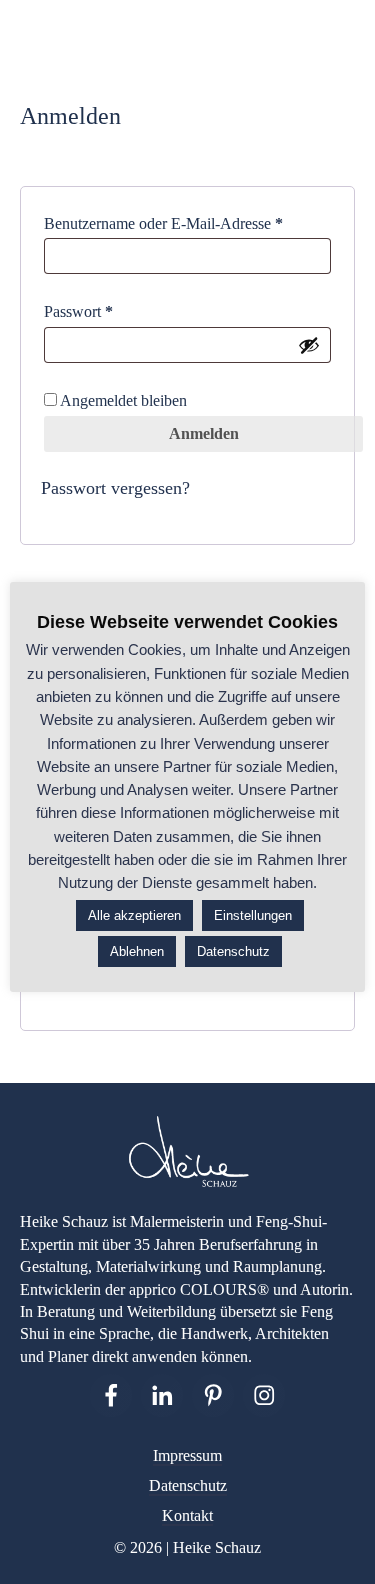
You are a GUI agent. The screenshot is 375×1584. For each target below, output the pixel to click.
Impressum (187, 1455)
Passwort (116, 311)
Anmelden (204, 433)
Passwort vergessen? (115, 488)
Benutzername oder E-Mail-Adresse (187, 223)
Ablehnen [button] (137, 951)
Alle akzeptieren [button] (134, 915)
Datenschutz (188, 1485)
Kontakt (187, 1515)
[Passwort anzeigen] (309, 345)
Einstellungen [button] (253, 915)
